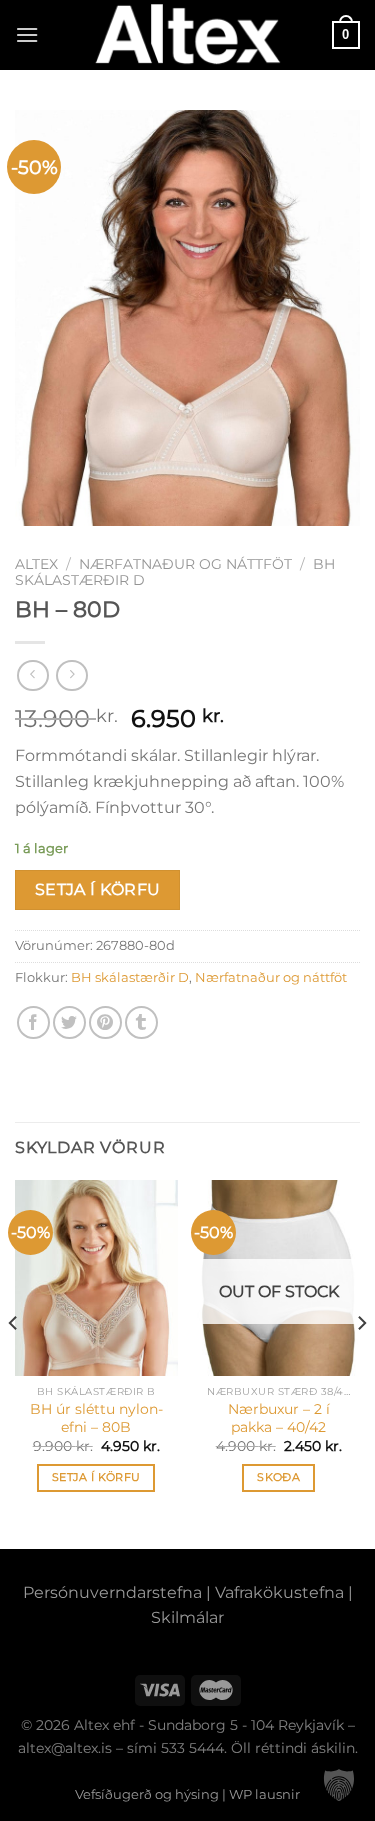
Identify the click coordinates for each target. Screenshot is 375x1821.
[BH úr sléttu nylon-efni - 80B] (96, 1277)
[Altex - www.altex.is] (188, 35)
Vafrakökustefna (279, 1592)
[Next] (361, 1362)
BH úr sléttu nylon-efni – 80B (96, 1418)
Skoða (278, 1477)
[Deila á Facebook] (33, 1022)
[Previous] (14, 1362)
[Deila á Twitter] (69, 1022)
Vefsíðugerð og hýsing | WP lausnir (187, 1794)
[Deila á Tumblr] (141, 1022)
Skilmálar (187, 1617)
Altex (36, 564)
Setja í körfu (98, 889)
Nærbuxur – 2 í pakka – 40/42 (279, 1418)
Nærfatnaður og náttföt (185, 564)
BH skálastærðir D (130, 977)
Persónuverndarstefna (112, 1592)
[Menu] (27, 34)
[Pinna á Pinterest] (105, 1022)
